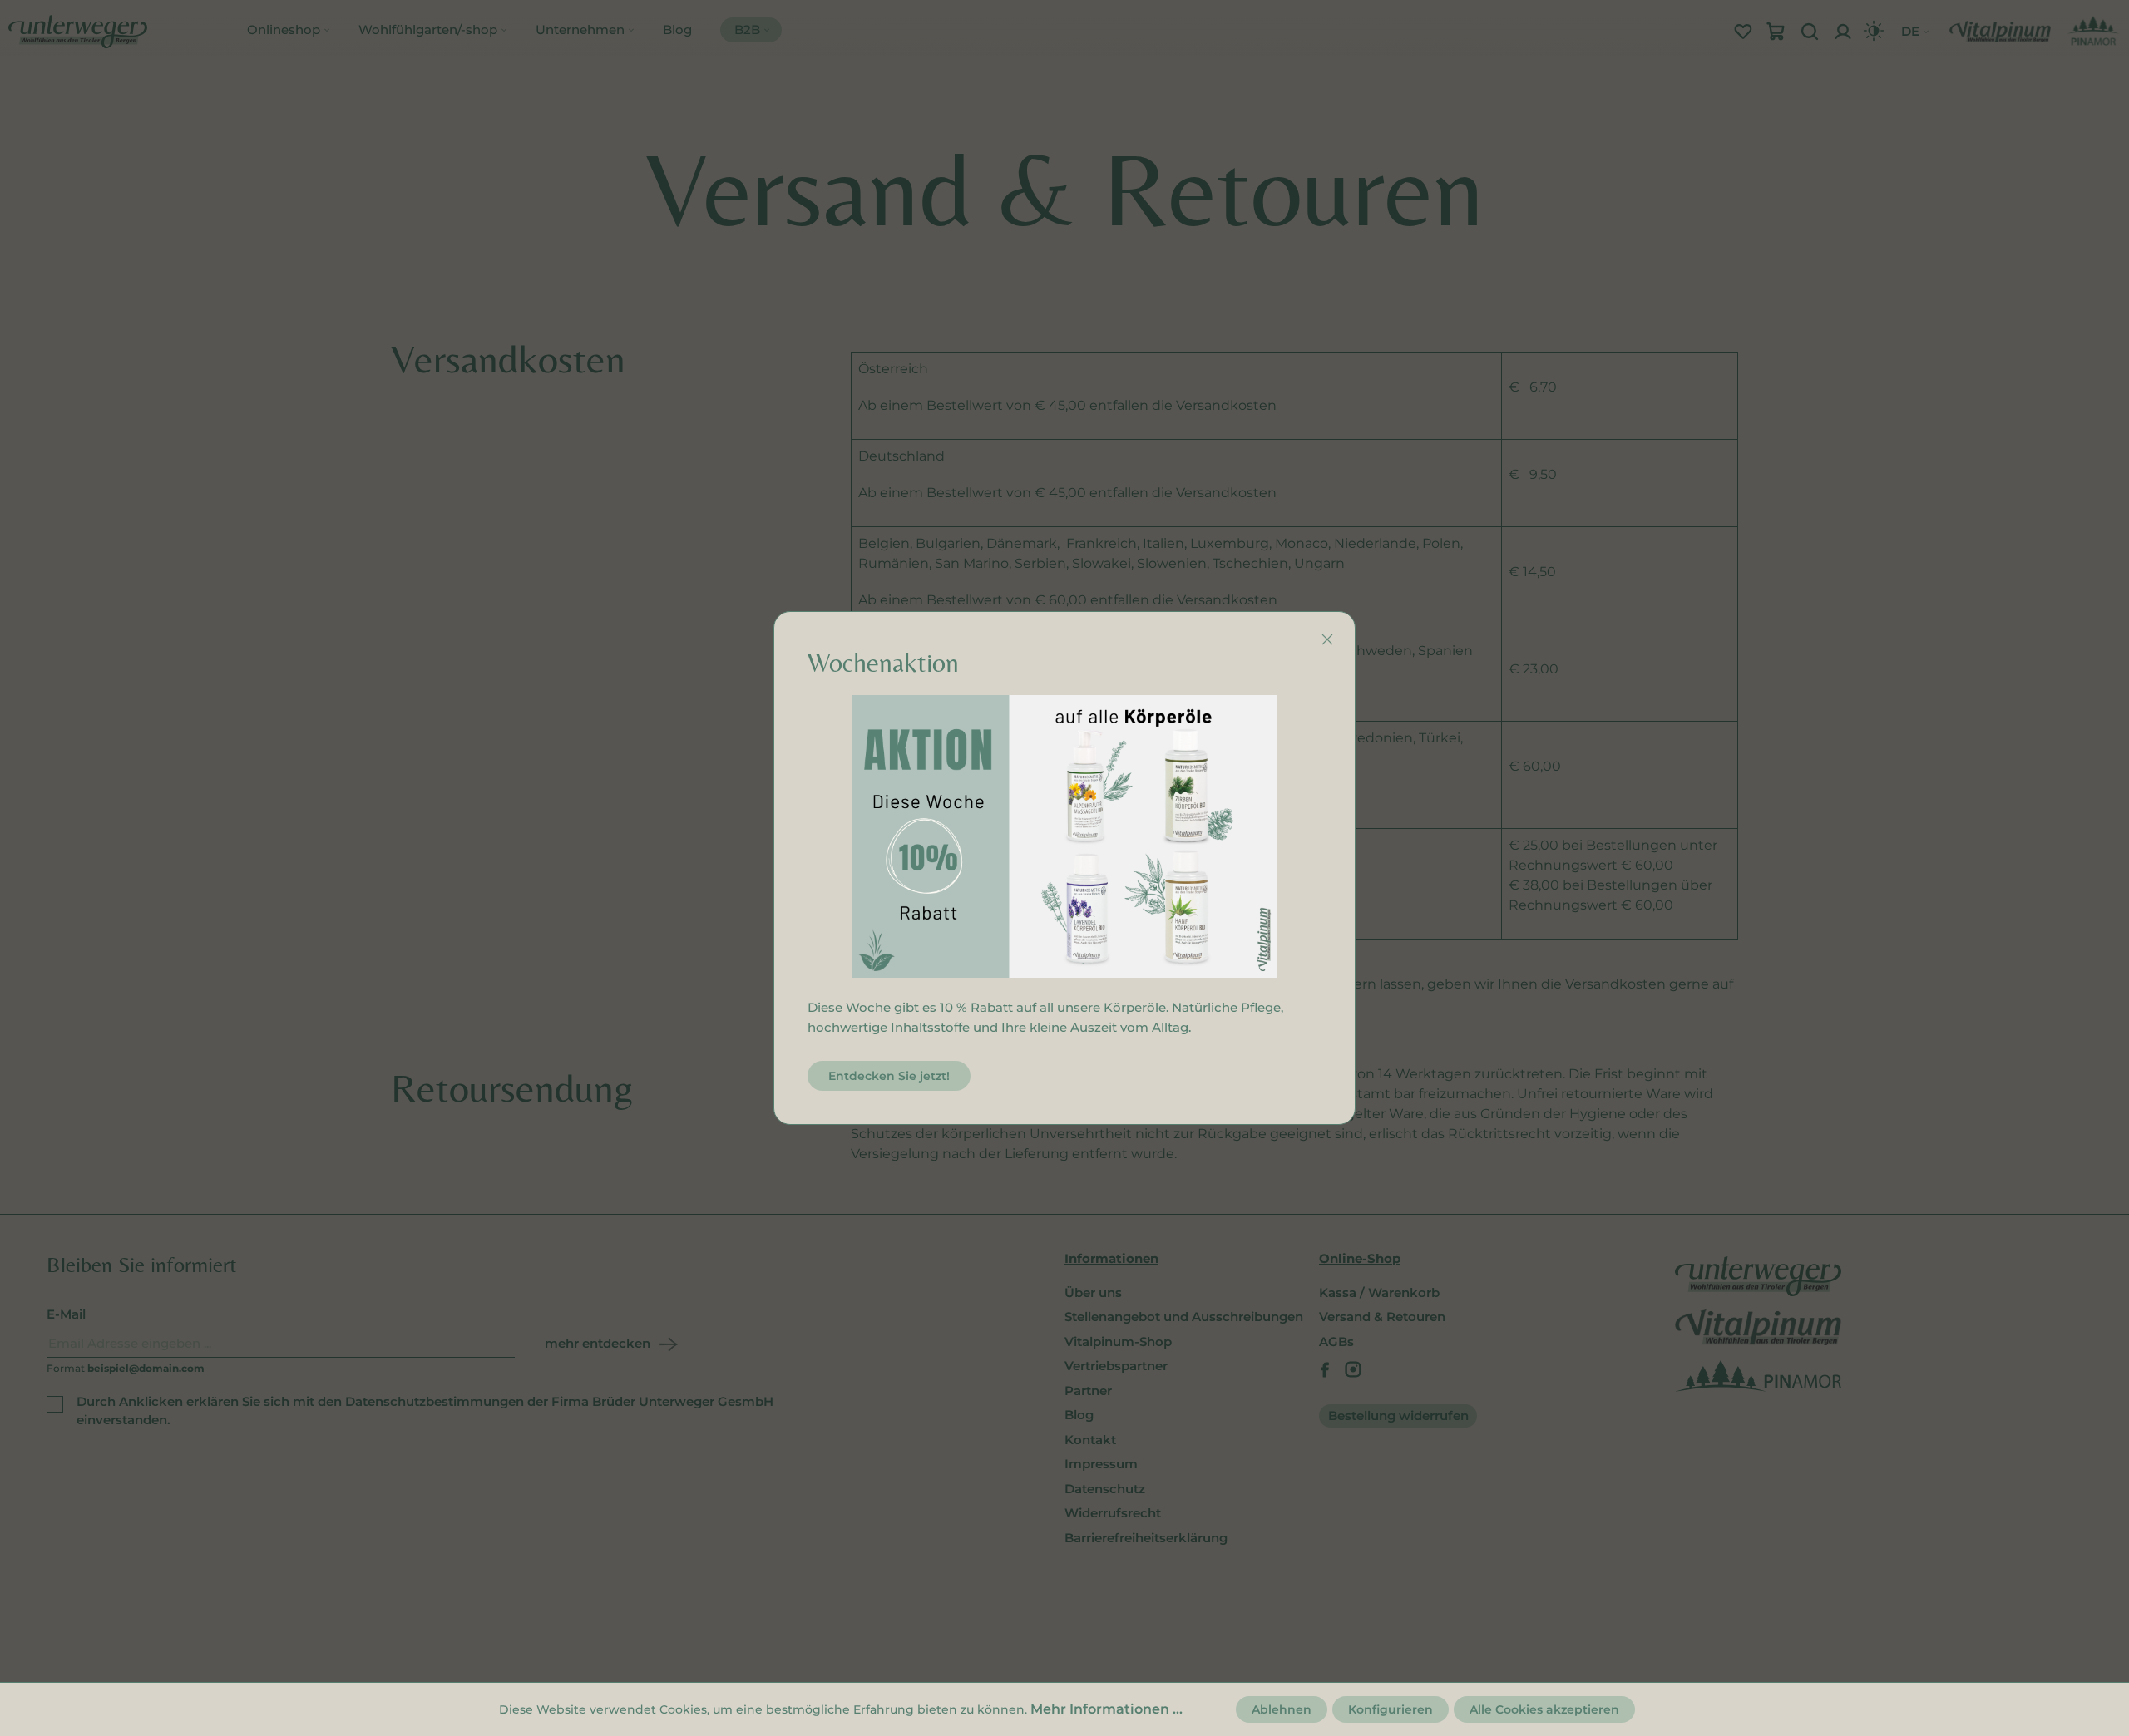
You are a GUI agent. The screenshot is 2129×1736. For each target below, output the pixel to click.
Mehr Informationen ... (1106, 1709)
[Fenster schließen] (1327, 639)
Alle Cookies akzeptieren (1544, 1709)
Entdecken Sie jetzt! (889, 1076)
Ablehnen (1282, 1709)
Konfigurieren (1391, 1709)
